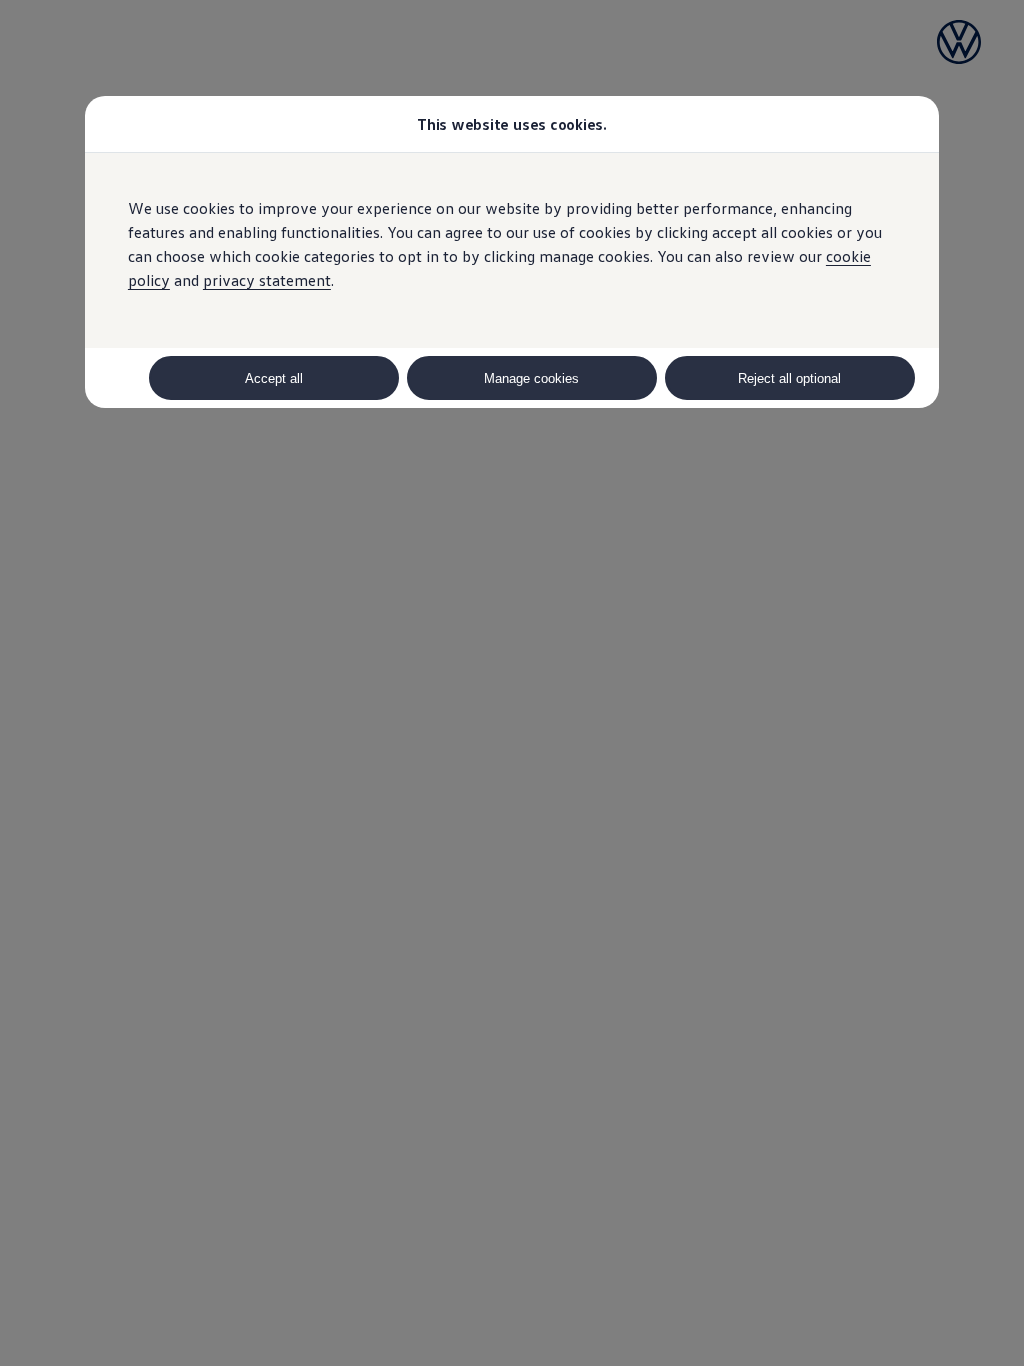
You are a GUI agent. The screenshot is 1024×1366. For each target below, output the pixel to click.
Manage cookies (531, 378)
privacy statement (267, 280)
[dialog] (512, 683)
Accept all (274, 378)
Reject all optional (789, 378)
